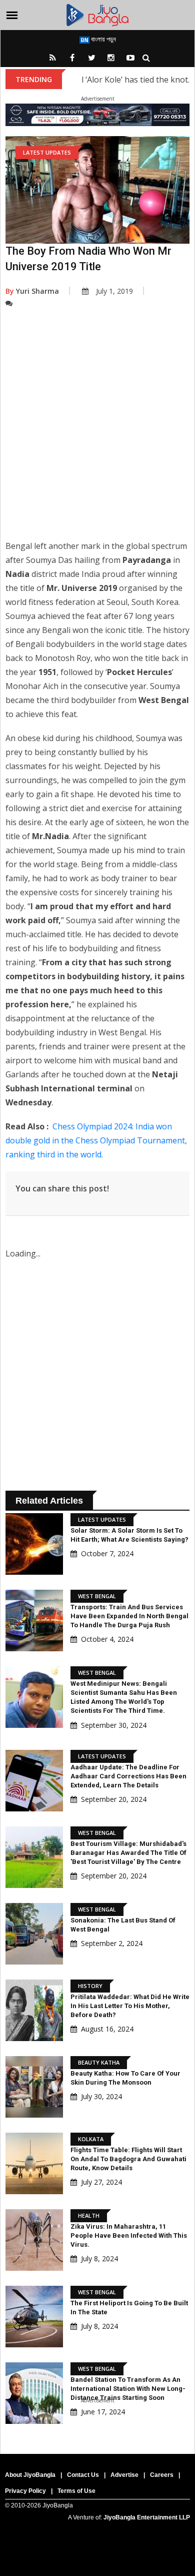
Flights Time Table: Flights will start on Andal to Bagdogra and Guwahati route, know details (128, 2159)
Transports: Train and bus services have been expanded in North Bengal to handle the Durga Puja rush (129, 1616)
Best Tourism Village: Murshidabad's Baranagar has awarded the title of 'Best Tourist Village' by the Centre (128, 1853)
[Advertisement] (97, 431)
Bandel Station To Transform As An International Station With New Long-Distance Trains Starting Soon (128, 2389)
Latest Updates (47, 152)
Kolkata (91, 2139)
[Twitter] (91, 58)
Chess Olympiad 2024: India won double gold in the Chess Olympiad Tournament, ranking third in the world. (96, 1140)
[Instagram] (111, 58)
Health (89, 2215)
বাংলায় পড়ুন (103, 39)
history (90, 1986)
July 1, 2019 (114, 291)
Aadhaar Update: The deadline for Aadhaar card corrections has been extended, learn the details (128, 1776)
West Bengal (97, 1596)
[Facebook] (72, 58)
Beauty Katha (99, 2062)
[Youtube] (130, 58)
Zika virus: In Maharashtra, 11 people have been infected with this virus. (129, 2235)
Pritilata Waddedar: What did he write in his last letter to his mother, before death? (130, 2006)
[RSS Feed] (52, 58)
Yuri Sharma (32, 291)
